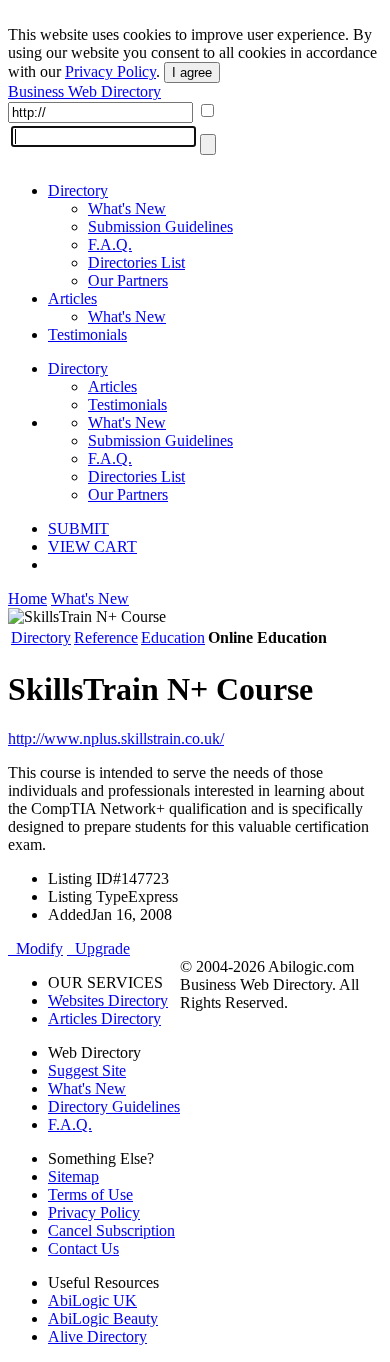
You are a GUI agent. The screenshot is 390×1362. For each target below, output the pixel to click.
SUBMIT (78, 528)
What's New (127, 208)
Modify (35, 948)
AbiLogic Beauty (103, 1318)
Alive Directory (97, 1336)
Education (173, 637)
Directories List (136, 262)
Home (27, 598)
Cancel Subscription (111, 1230)
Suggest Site (87, 1070)
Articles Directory (104, 1018)
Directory (78, 190)
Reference (106, 637)
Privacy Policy (110, 71)
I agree (192, 72)
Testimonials (87, 334)
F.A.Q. (110, 244)
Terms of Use (90, 1194)
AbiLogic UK (92, 1300)
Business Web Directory (84, 91)
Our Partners (128, 280)
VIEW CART (92, 546)
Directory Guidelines (114, 1106)
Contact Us (83, 1248)
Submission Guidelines (160, 226)
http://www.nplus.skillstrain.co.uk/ (116, 738)
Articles (72, 298)
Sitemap (73, 1176)
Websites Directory (108, 1000)
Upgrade (98, 948)
